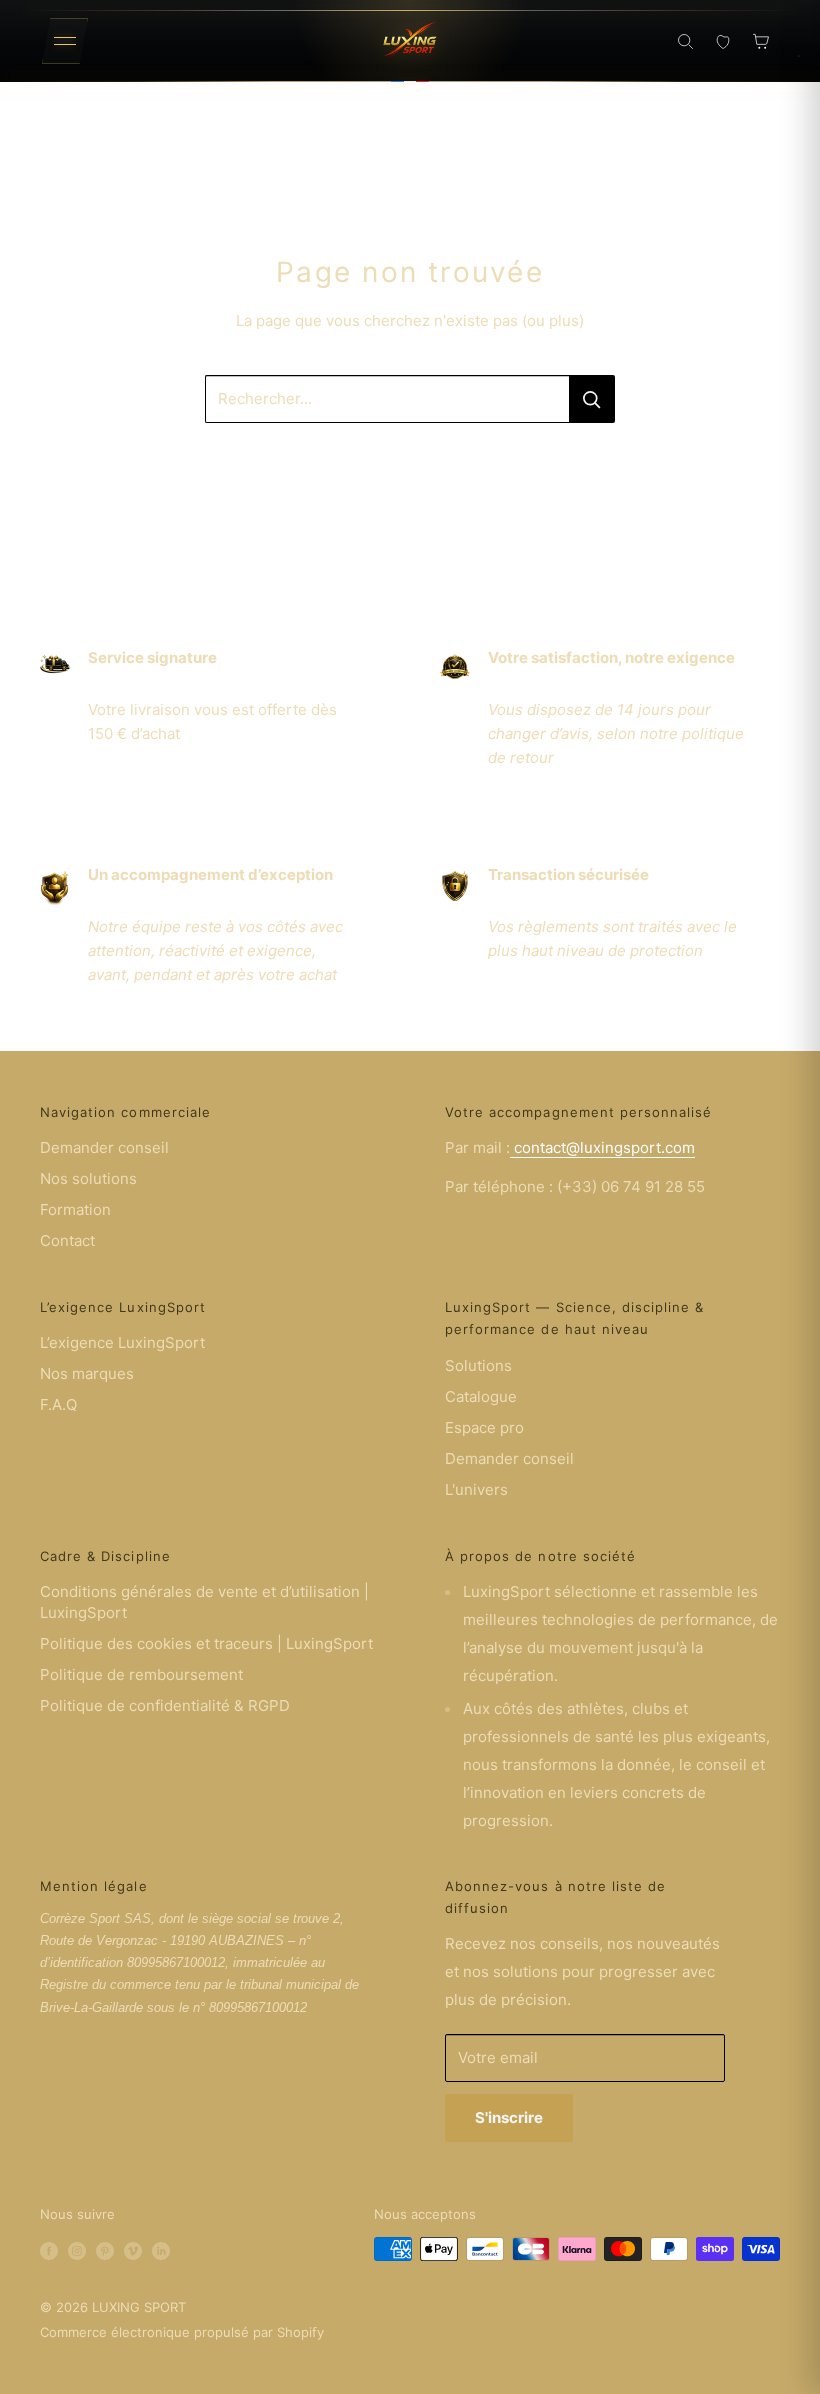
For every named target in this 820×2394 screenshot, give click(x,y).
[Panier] (761, 41)
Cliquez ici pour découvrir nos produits (410, 461)
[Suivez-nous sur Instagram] (77, 2249)
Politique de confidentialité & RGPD (165, 1705)
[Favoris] (723, 41)
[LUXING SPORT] (410, 41)
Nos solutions (88, 1178)
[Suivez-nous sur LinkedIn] (161, 2249)
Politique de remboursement (141, 1674)
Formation (75, 1209)
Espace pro (484, 1427)
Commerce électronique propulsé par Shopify (182, 2332)
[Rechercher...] (592, 399)
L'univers (476, 1489)
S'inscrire (509, 2117)
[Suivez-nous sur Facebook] (49, 2249)
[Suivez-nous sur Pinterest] (105, 2249)
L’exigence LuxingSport (122, 1342)
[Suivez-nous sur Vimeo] (133, 2249)
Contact (67, 1240)
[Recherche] (685, 41)
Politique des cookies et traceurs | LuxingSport (206, 1643)
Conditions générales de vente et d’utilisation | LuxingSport (204, 1602)
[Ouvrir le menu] (65, 41)
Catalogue (481, 1396)
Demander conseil (104, 1147)
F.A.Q (58, 1404)
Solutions (478, 1365)
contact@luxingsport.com (602, 1147)
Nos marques (87, 1373)
